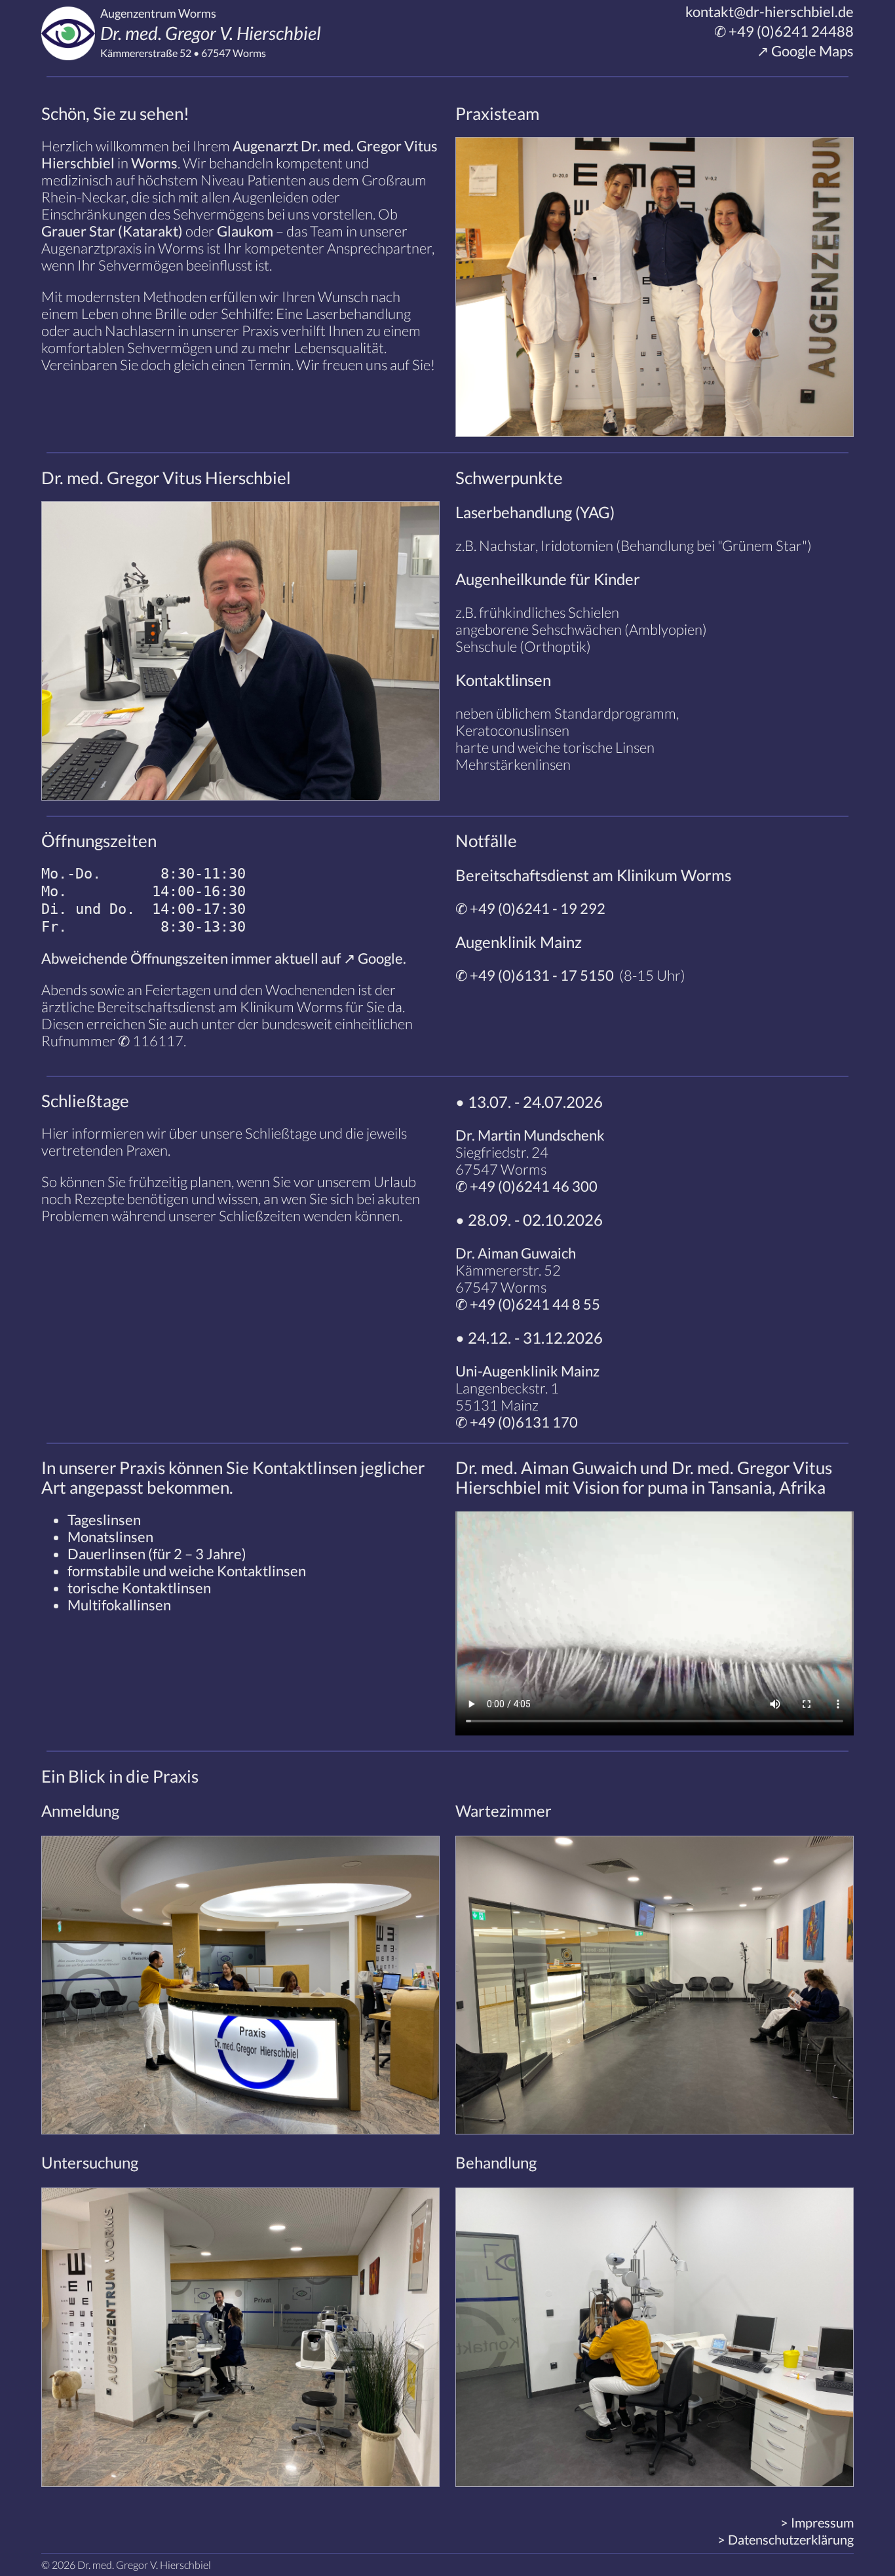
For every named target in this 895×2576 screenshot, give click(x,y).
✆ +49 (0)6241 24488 (783, 31)
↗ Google (373, 958)
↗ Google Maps (804, 51)
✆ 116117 (151, 1041)
